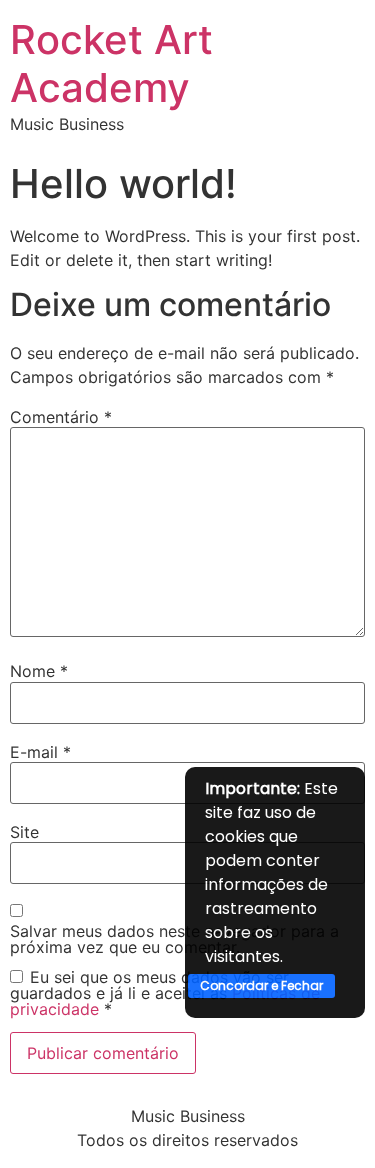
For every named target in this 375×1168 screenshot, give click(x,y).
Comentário (61, 417)
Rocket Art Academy (111, 63)
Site (24, 832)
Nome (39, 671)
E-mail (40, 752)
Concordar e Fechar (261, 985)
